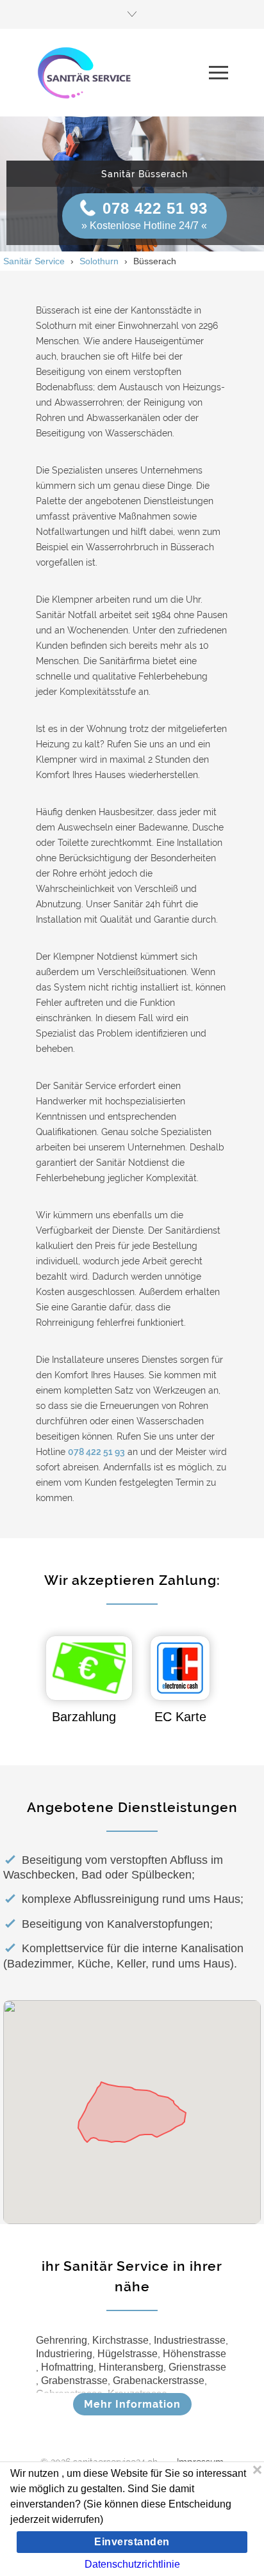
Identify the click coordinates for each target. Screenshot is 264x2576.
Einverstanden (132, 2542)
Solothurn (99, 261)
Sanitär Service (34, 261)
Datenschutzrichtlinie (132, 2564)
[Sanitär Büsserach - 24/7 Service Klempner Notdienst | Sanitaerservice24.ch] (122, 72)
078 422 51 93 (155, 208)
